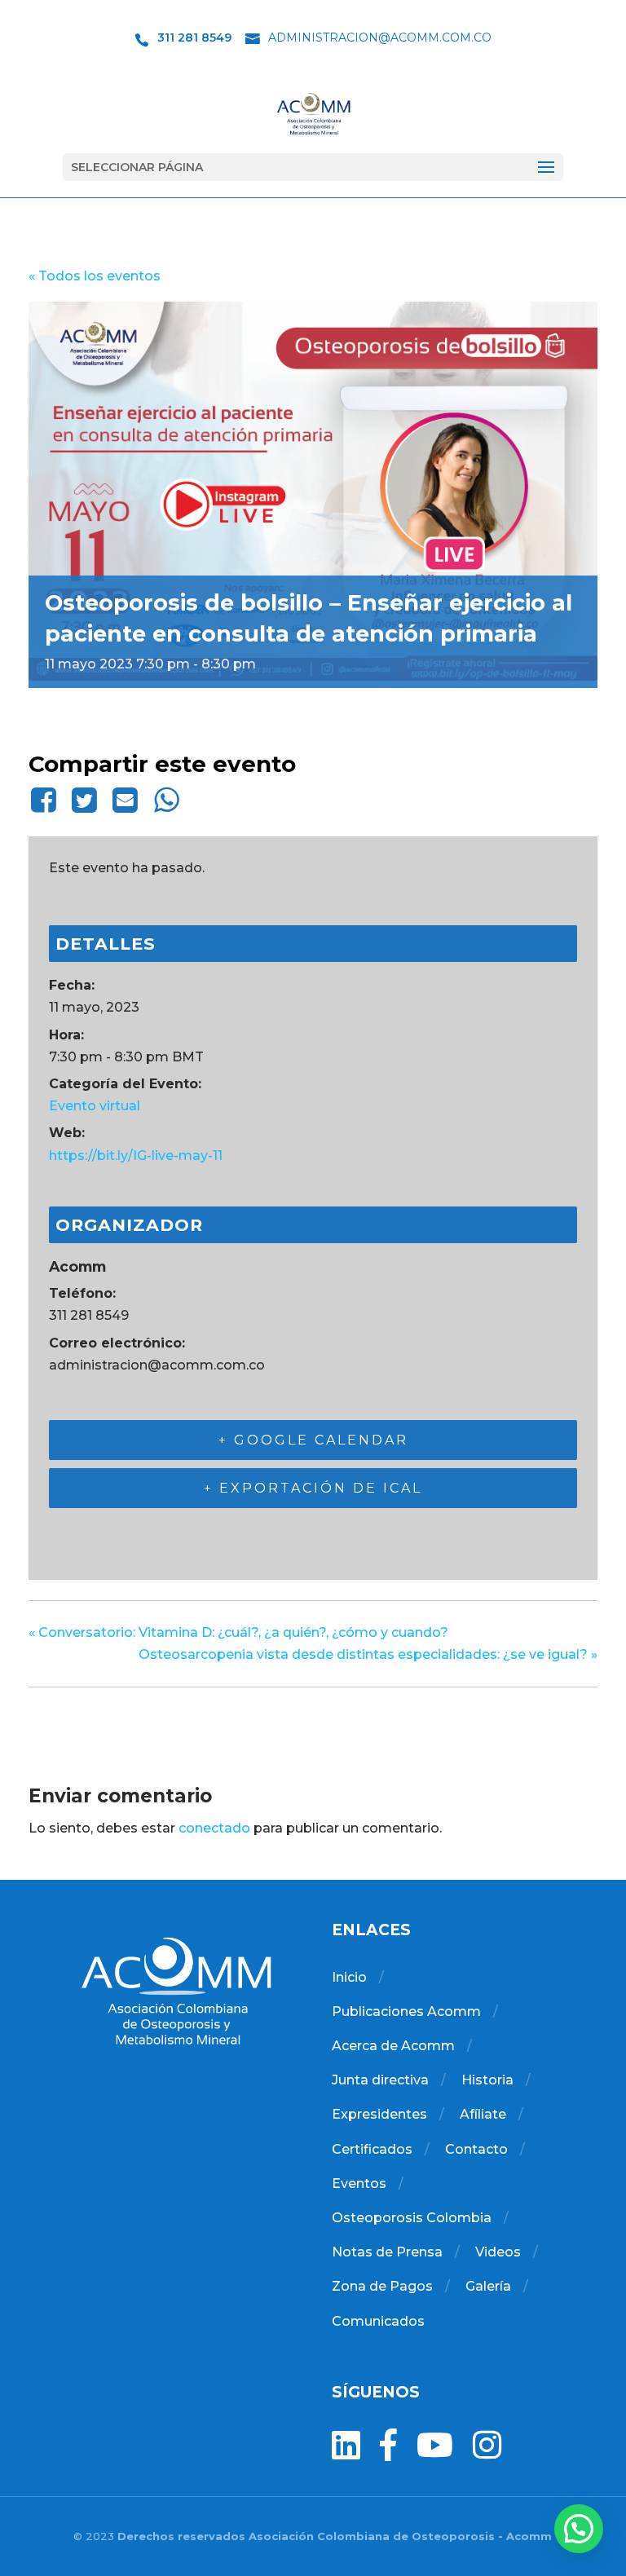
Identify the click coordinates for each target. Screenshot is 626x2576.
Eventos (359, 2183)
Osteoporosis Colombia (412, 2218)
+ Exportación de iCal (313, 1488)
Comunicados (378, 2321)
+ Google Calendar (313, 1440)
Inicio (349, 1977)
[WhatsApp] (166, 800)
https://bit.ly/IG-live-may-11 (136, 1156)
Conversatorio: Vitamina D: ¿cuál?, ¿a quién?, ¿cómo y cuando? (238, 1632)
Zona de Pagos (382, 2286)
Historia (487, 2080)
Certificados (372, 2149)
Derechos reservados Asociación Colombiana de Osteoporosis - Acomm (335, 2536)
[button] (579, 2529)
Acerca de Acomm (393, 2046)
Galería (488, 2286)
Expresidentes (379, 2114)
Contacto (476, 2149)
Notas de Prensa (387, 2252)
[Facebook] (46, 800)
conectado (214, 1828)
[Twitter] (84, 800)
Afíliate (483, 2114)
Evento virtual (95, 1106)
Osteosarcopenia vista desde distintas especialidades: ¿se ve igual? (368, 1654)
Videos (498, 2252)
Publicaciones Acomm (406, 2011)
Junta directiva (380, 2080)
